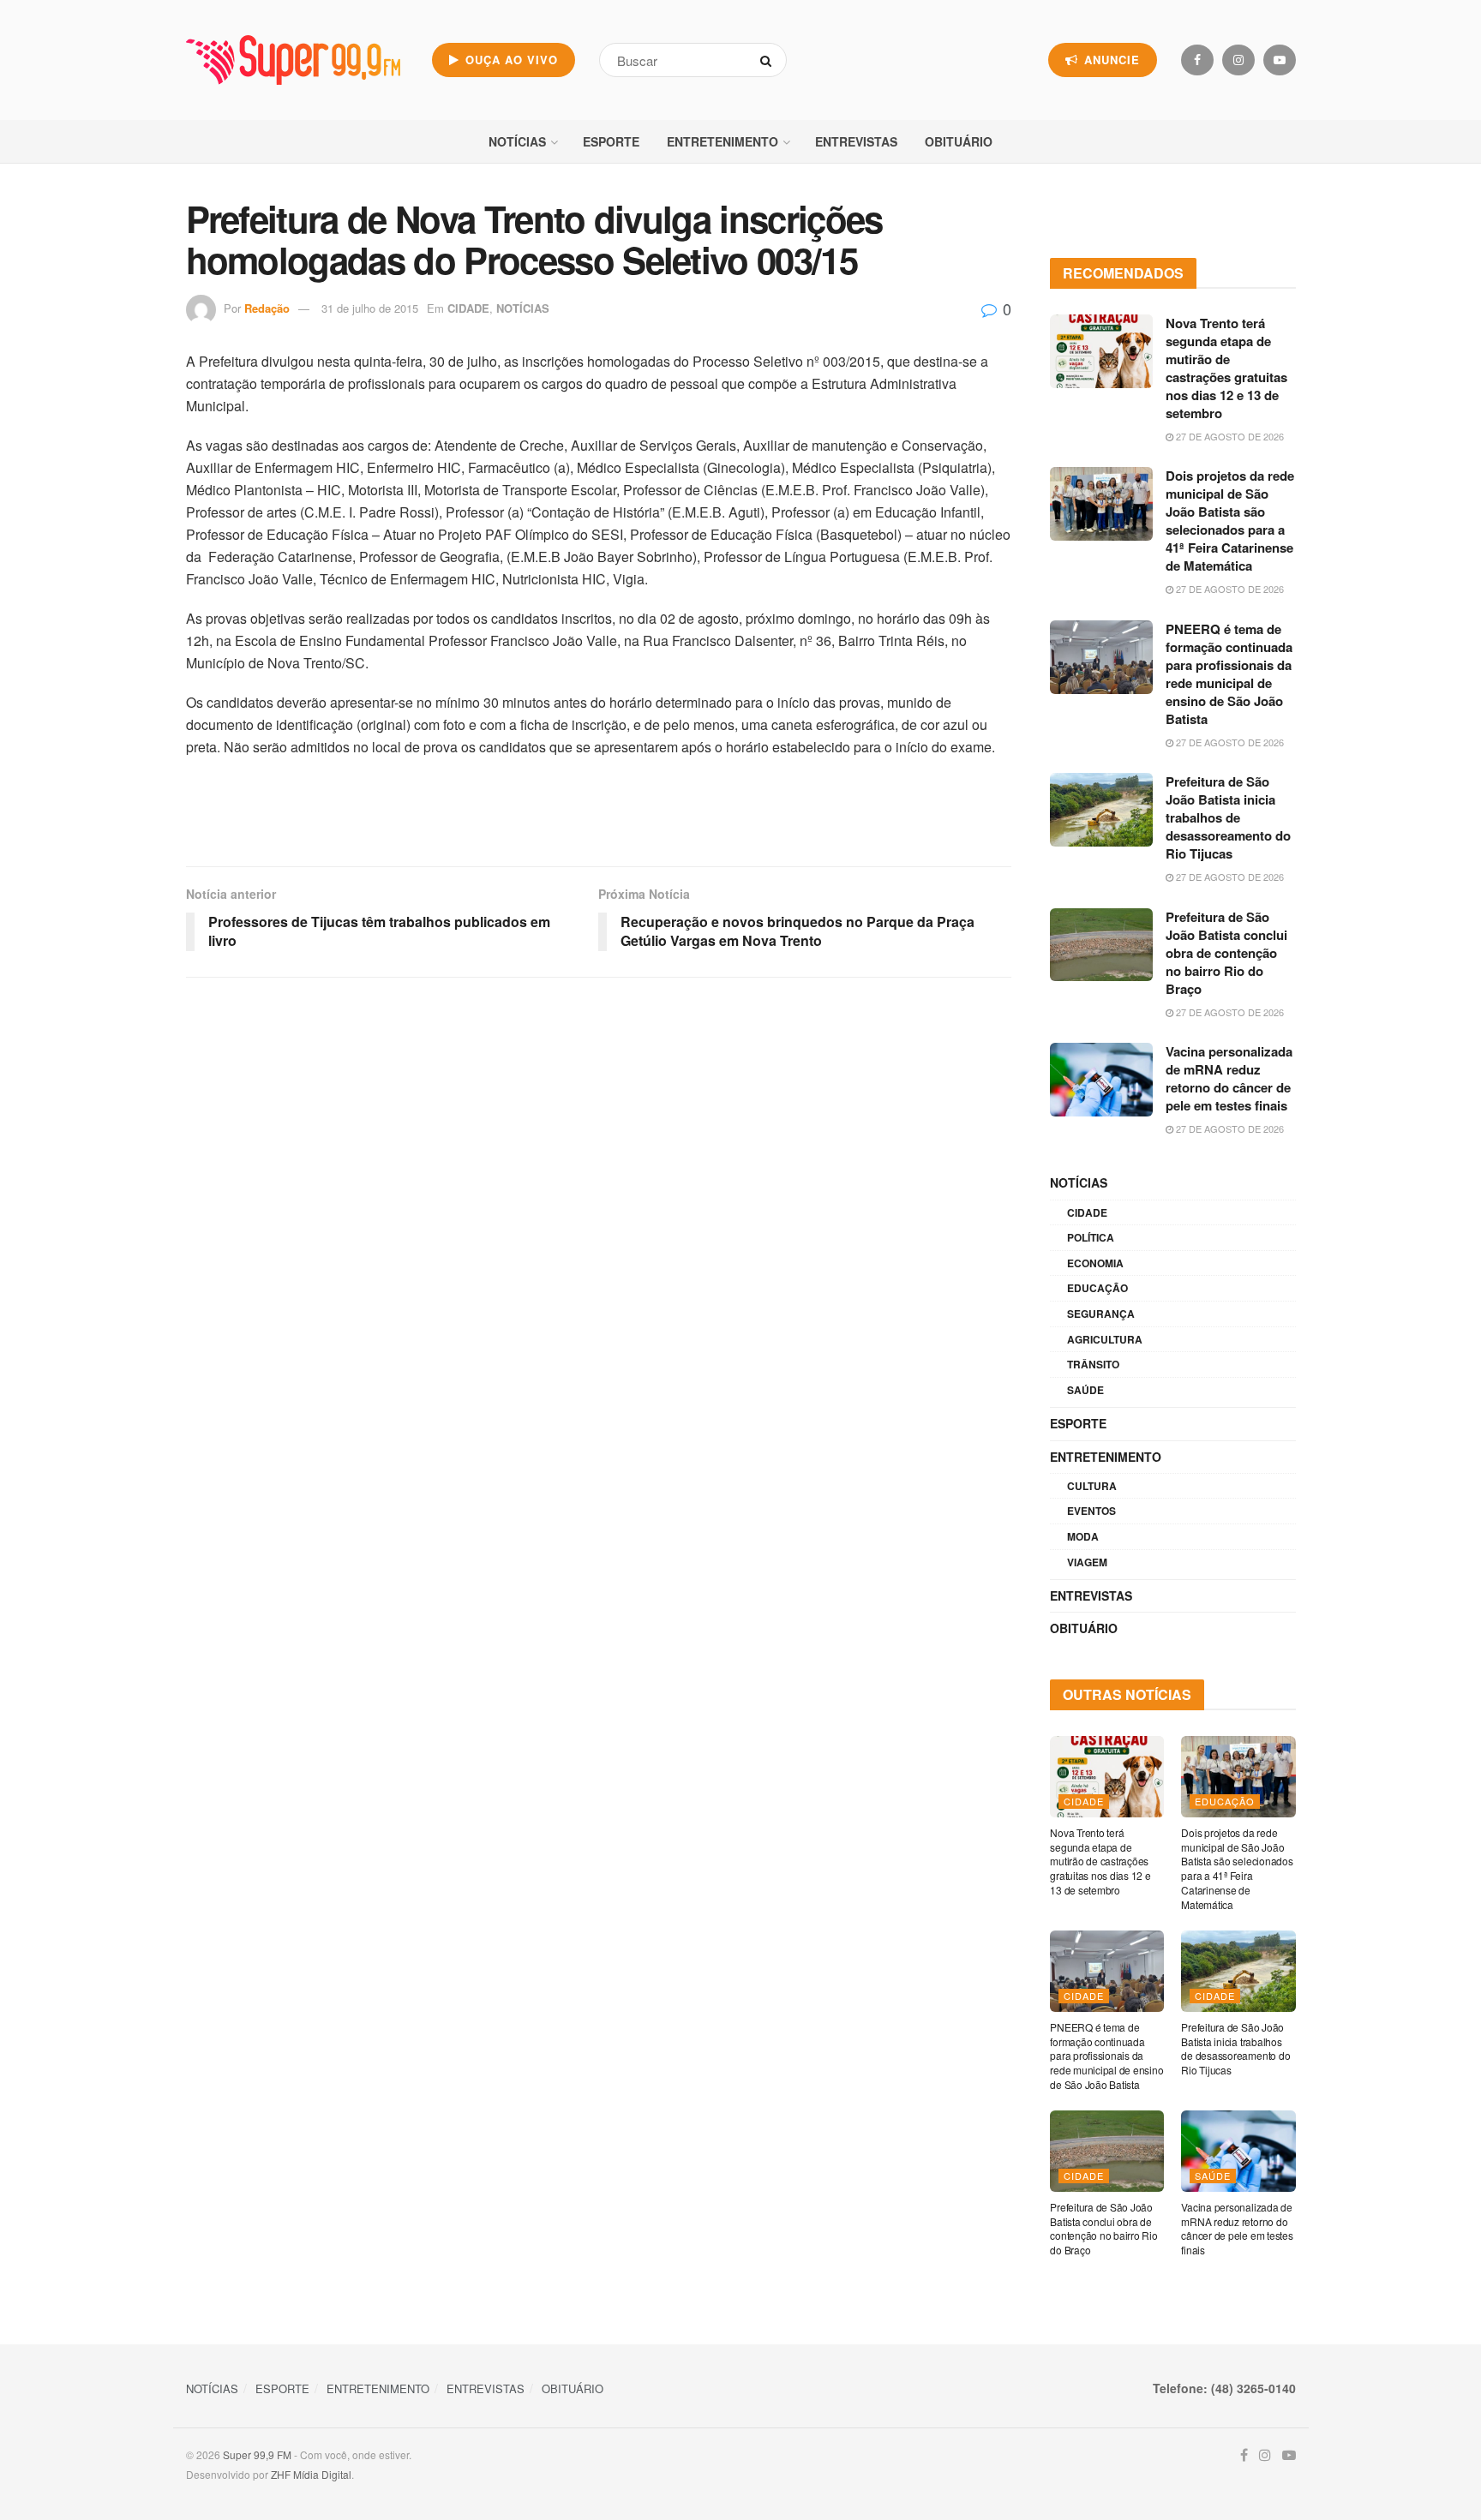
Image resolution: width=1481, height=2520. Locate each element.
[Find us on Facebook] (1197, 60)
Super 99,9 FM (257, 2454)
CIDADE (468, 308)
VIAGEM (1087, 1562)
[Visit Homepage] (293, 60)
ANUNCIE (1110, 60)
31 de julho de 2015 (370, 308)
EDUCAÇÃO (1097, 1288)
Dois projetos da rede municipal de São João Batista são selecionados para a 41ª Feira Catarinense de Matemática (1230, 521)
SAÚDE (1085, 1390)
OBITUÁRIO (959, 141)
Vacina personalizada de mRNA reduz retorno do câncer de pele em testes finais (1229, 1078)
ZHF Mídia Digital (311, 2474)
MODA (1083, 1536)
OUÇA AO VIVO (510, 60)
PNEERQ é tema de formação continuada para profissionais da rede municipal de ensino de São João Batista (1229, 674)
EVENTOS (1091, 1511)
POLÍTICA (1091, 1237)
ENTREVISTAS (856, 141)
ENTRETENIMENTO (723, 141)
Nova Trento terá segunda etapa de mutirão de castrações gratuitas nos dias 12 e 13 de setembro (1226, 368)
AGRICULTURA (1105, 1339)
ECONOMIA (1095, 1263)
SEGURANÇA (1101, 1314)
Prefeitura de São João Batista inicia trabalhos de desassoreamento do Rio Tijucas (1228, 817)
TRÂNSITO (1093, 1364)
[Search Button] (769, 60)
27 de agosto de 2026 (1229, 436)
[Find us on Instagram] (1238, 60)
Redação (267, 308)
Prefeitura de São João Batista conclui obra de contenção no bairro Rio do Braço (1226, 953)
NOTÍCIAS (517, 141)
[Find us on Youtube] (1280, 60)
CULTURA (1092, 1486)
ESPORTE (611, 141)
